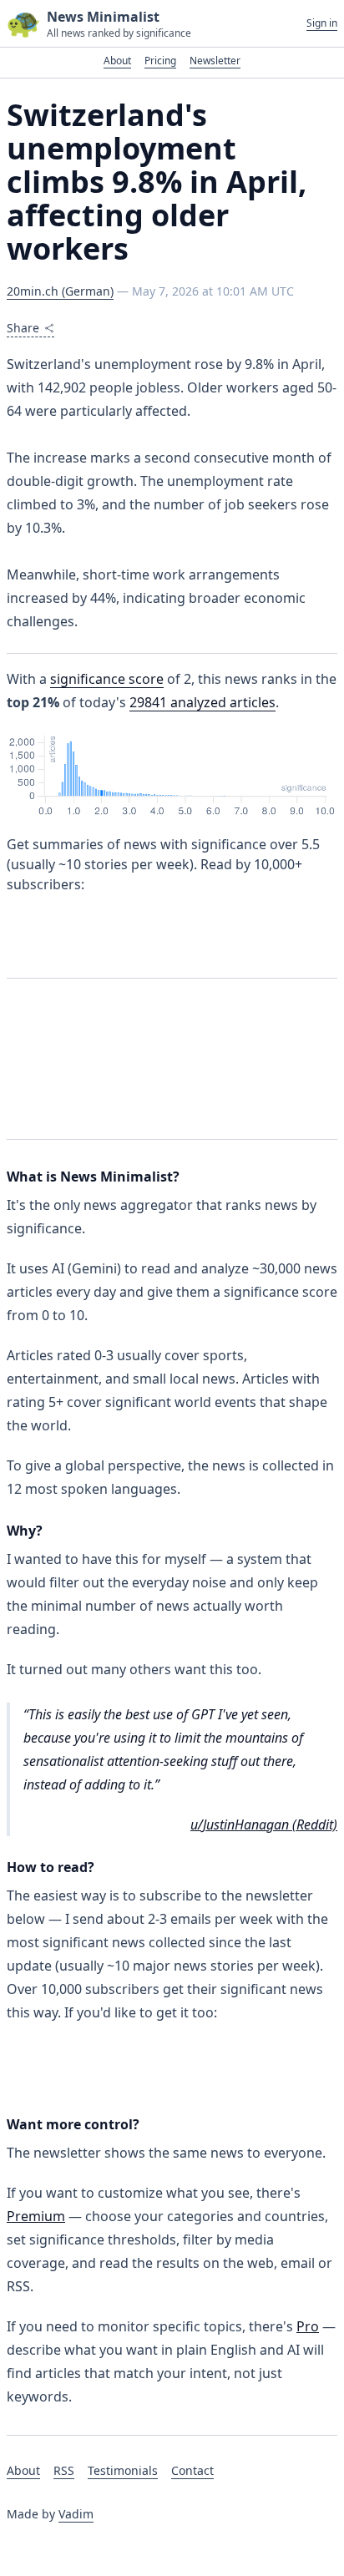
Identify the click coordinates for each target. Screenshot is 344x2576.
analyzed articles (202, 702)
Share (23, 328)
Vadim (76, 2514)
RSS (64, 2470)
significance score (107, 679)
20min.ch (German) (60, 291)
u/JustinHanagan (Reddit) (264, 1824)
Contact (192, 2470)
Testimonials (123, 2470)
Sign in (322, 23)
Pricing (160, 61)
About (117, 61)
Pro (308, 2326)
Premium (36, 2216)
